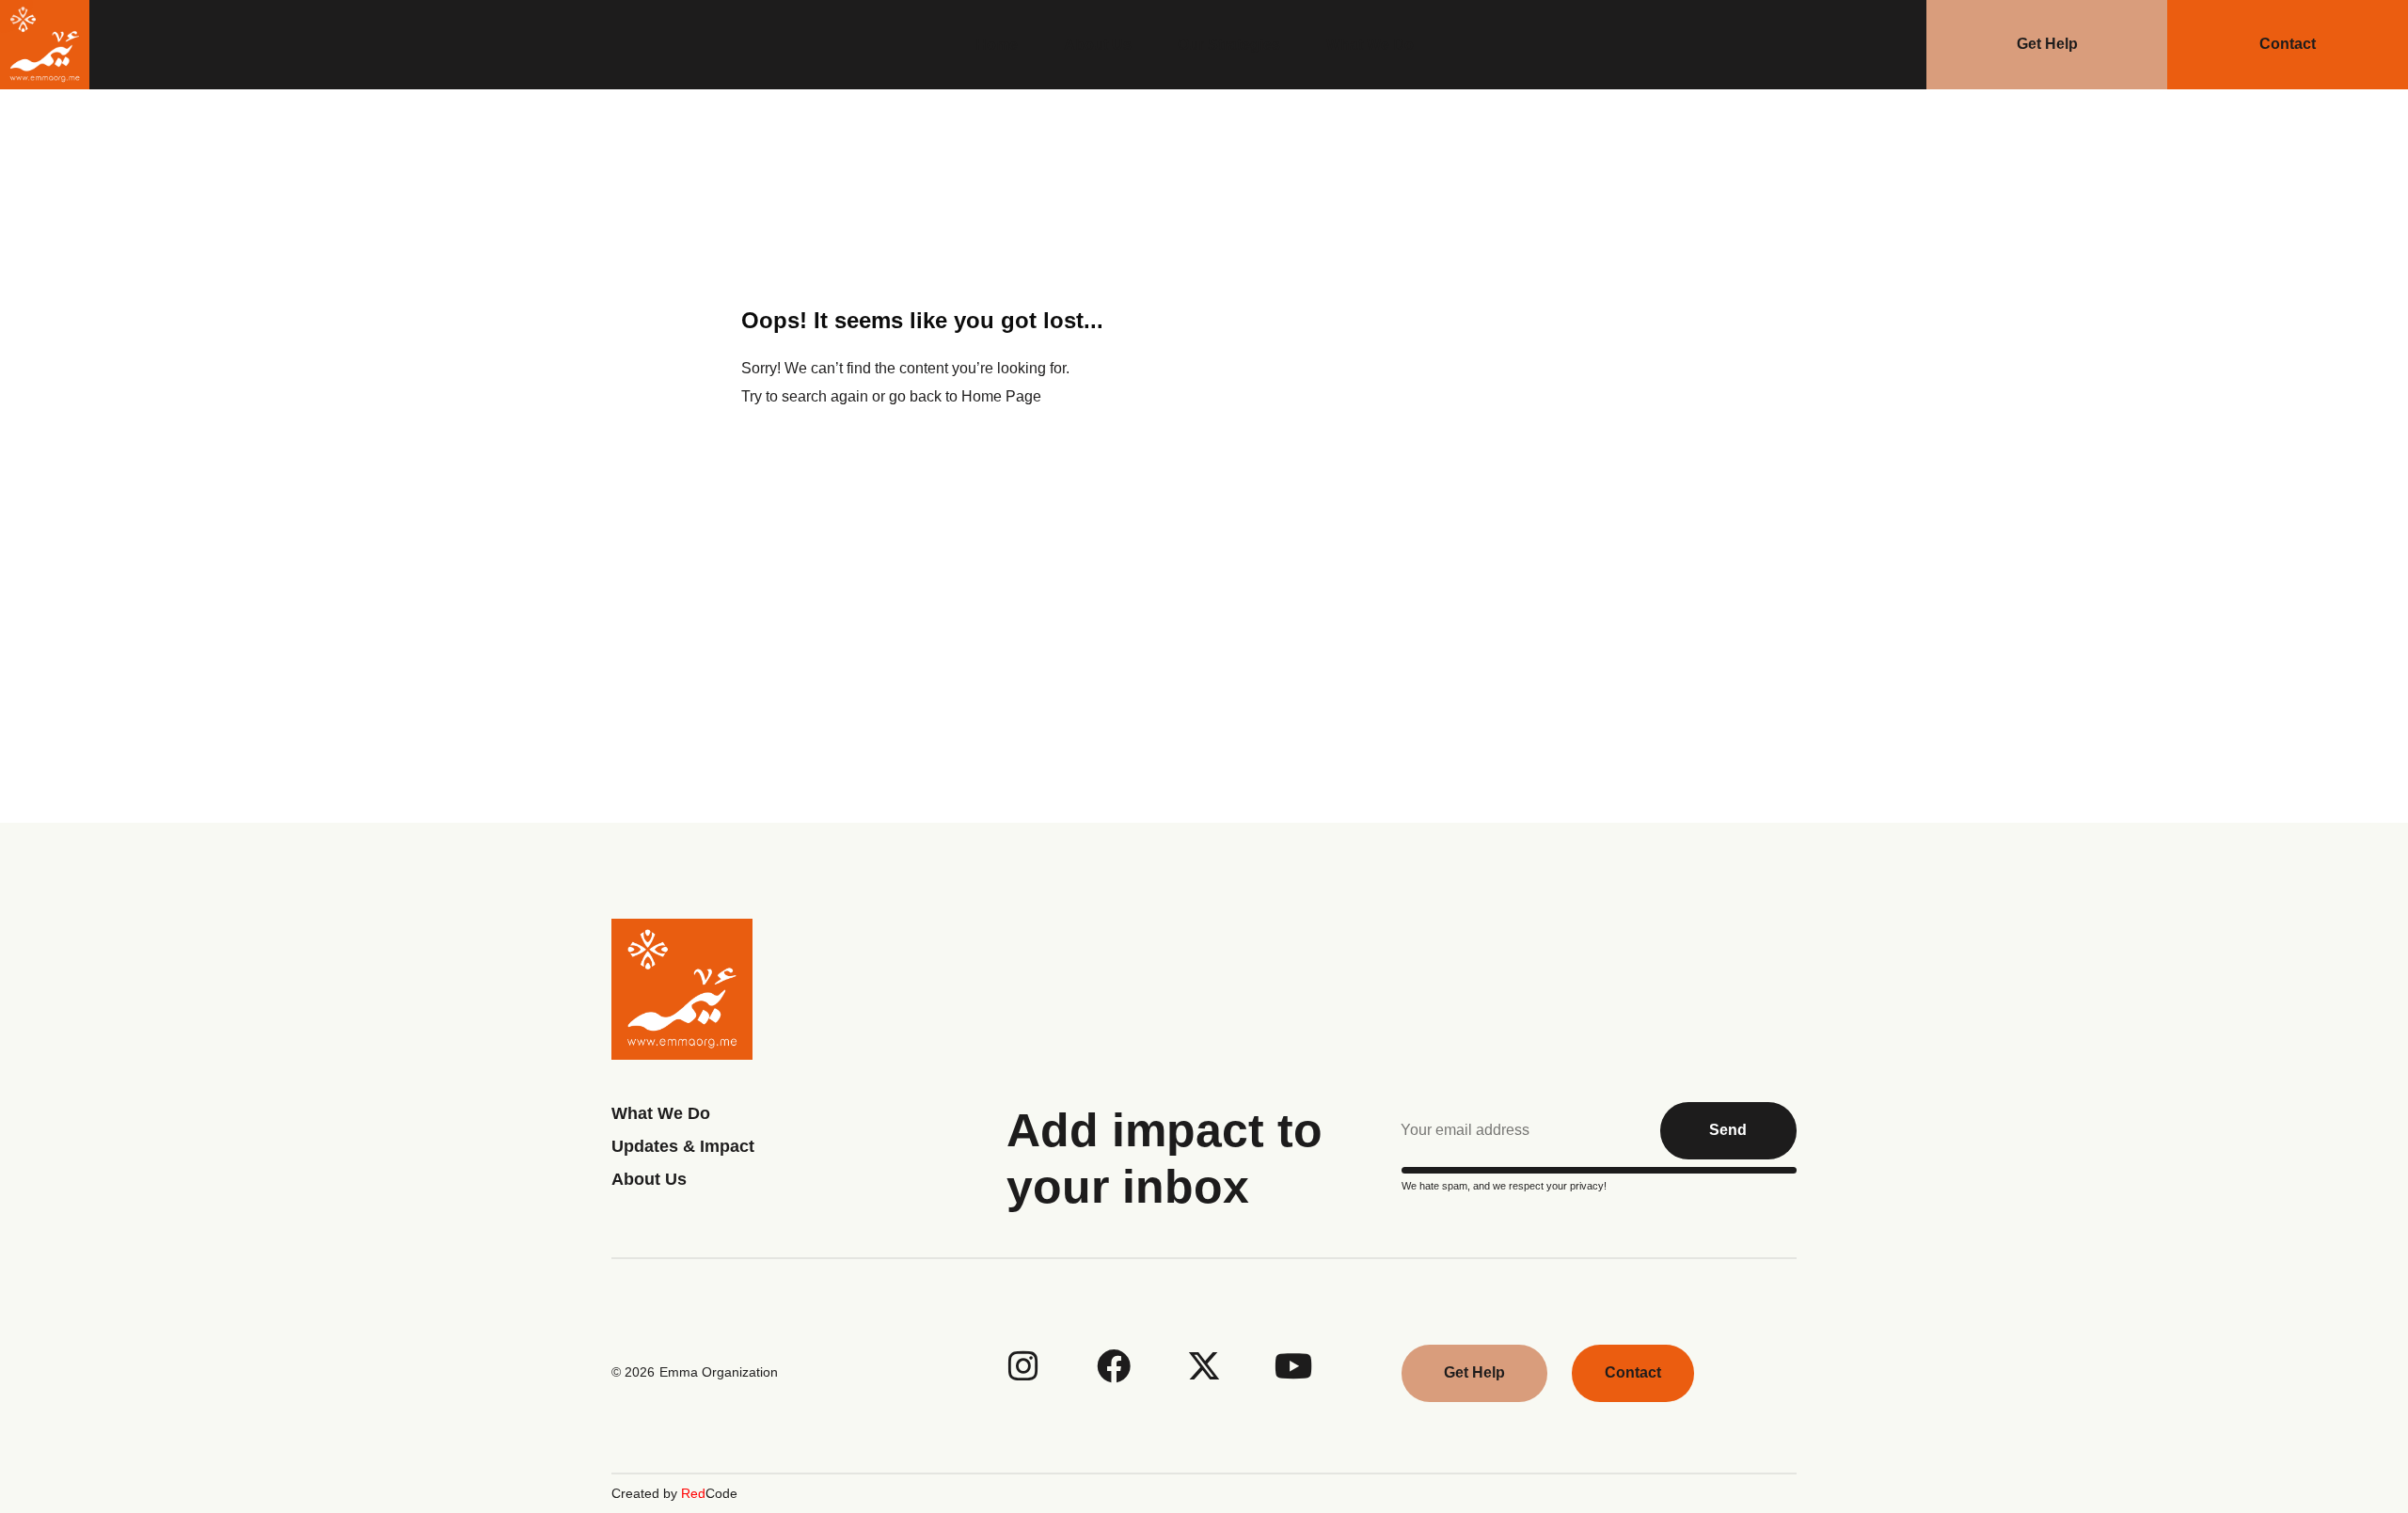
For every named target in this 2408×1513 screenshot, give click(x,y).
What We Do (1370, 45)
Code (709, 1493)
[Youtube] (1294, 1366)
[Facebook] (1114, 1366)
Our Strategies (1229, 45)
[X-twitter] (1204, 1366)
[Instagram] (1023, 1366)
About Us (1098, 45)
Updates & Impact (683, 1146)
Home (997, 45)
